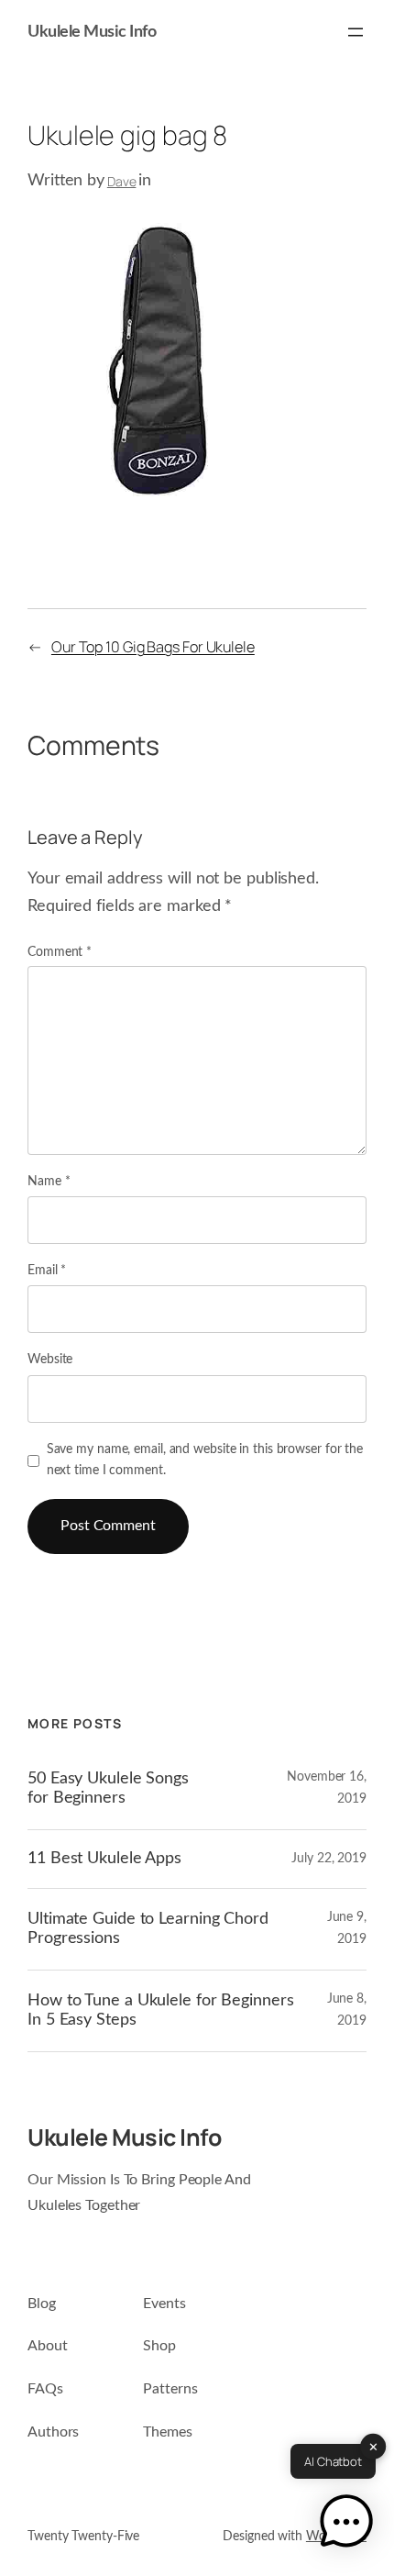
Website (50, 1360)
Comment (60, 952)
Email (47, 1271)
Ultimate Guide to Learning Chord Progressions (148, 1928)
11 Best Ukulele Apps (104, 1858)
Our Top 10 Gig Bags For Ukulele (153, 647)
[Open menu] (356, 32)
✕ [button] (373, 2446)
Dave (122, 181)
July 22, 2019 (329, 1859)
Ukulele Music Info (92, 32)
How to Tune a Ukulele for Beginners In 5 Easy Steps (161, 2010)
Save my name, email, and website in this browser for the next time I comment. (205, 1460)
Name (49, 1182)
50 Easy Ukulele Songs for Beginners (108, 1788)
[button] (346, 2525)
